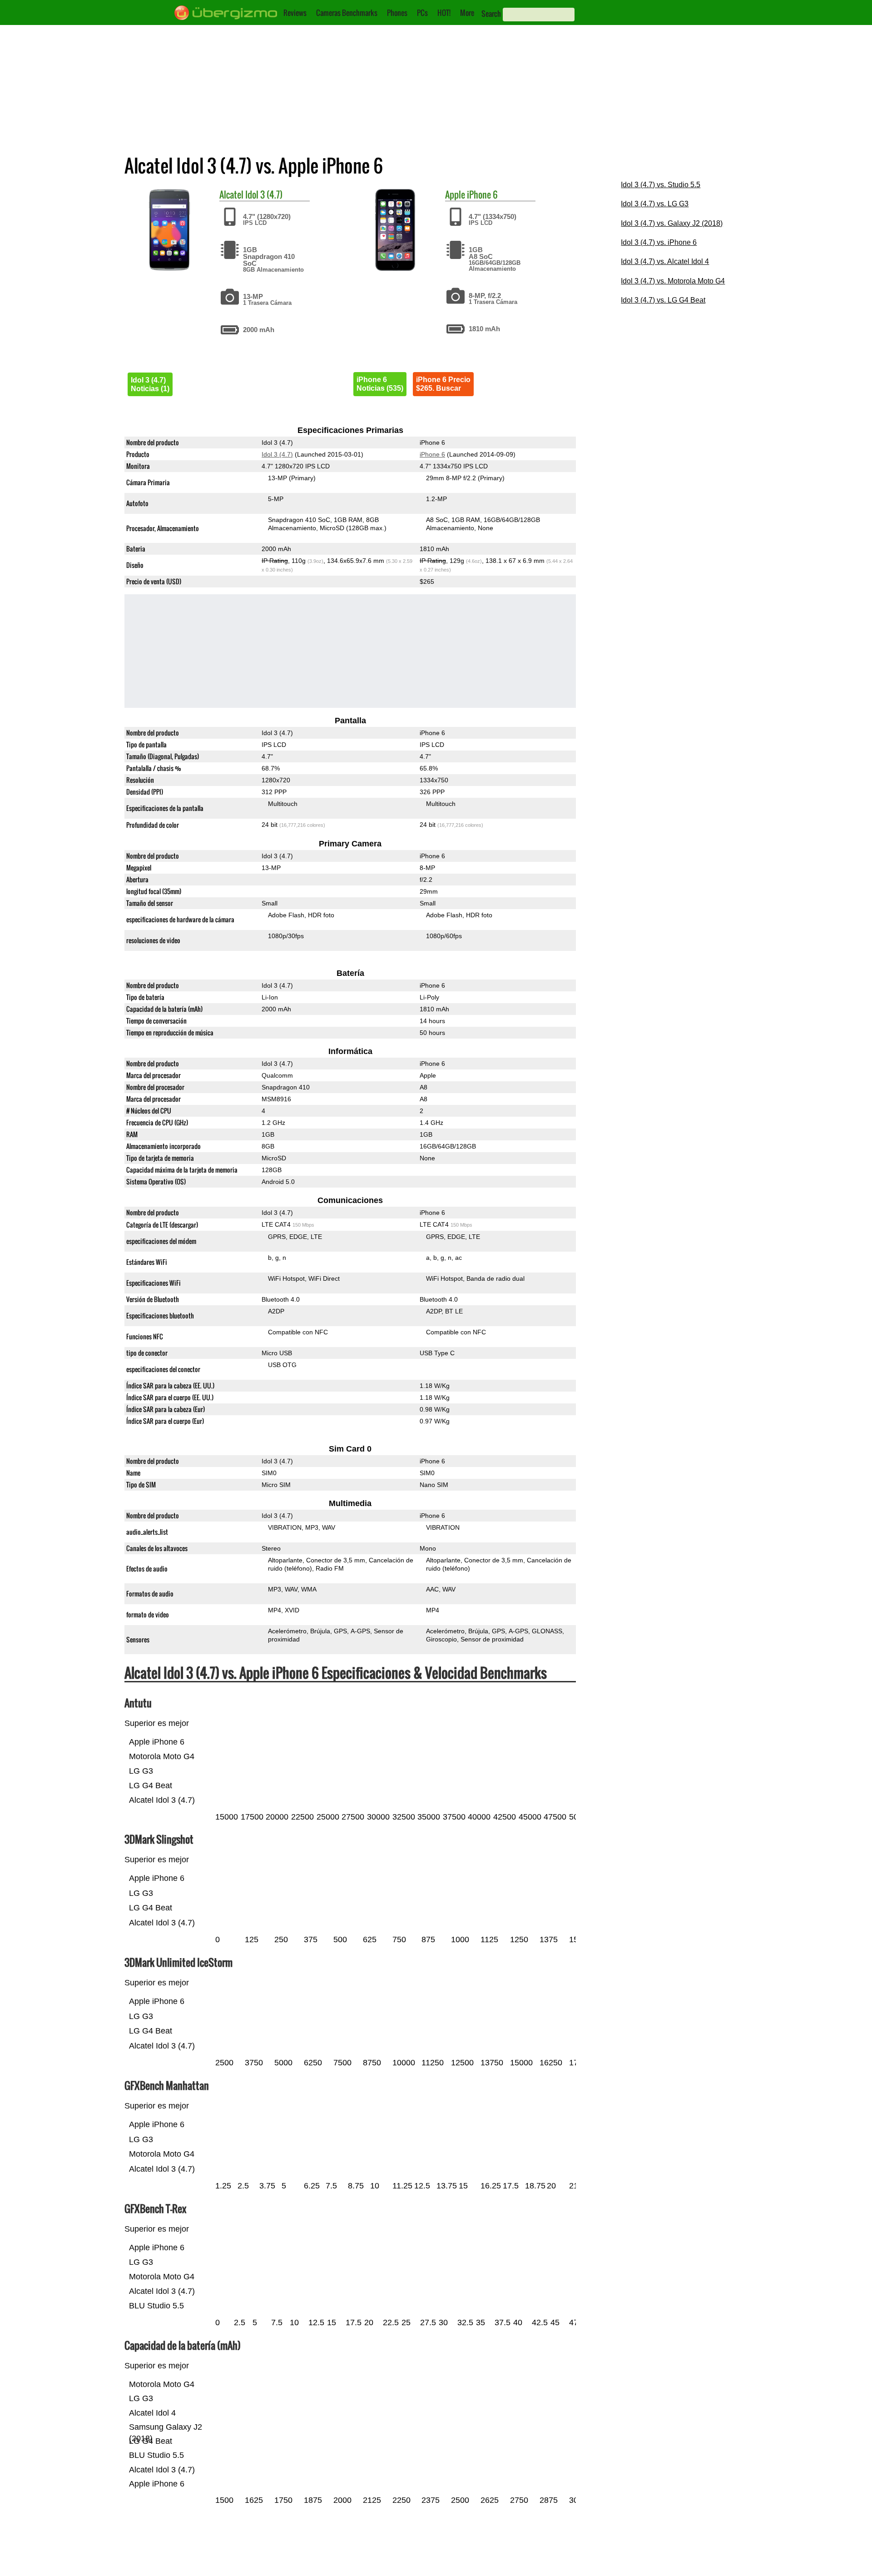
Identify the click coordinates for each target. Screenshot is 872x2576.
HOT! (444, 13)
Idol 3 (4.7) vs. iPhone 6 (659, 242)
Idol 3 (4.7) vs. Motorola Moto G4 (673, 281)
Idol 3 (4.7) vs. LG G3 (655, 204)
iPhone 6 (482, 194)
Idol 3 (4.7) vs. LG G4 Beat (663, 300)
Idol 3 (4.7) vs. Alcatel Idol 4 (665, 261)
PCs (422, 13)
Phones (397, 13)
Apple (455, 194)
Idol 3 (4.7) (264, 194)
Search (491, 14)
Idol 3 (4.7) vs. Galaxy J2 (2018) (672, 223)
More (467, 13)
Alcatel (231, 194)
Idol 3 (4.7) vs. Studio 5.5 (661, 185)
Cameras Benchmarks (347, 13)
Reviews (295, 13)
